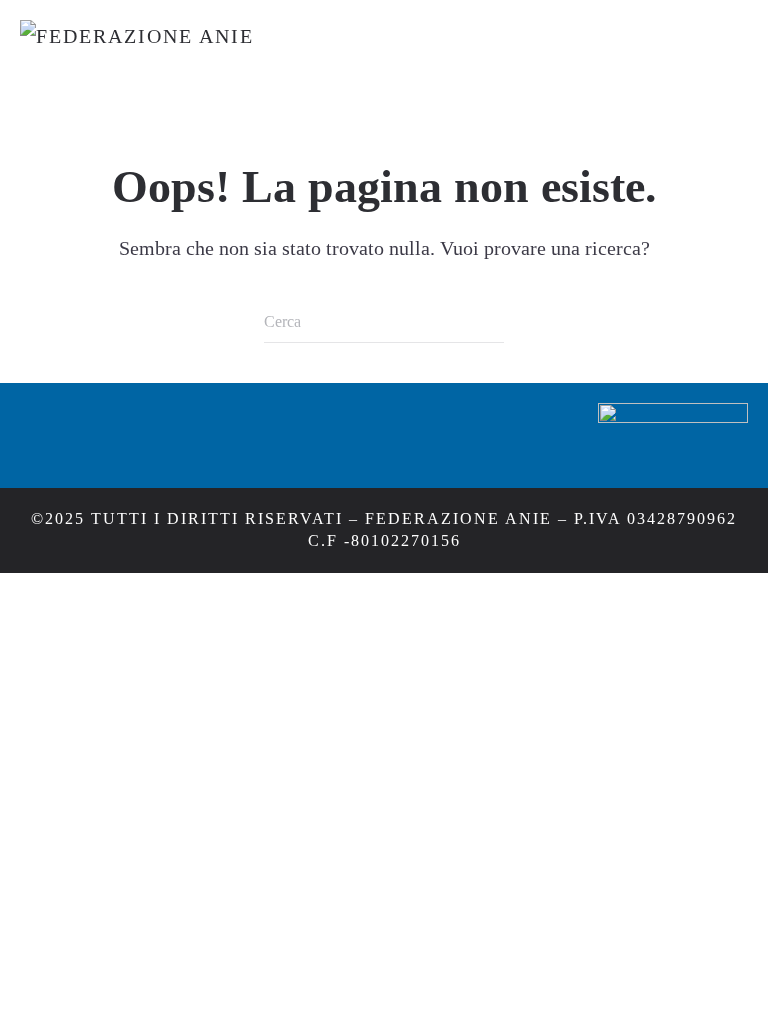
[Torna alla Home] (270, 61)
